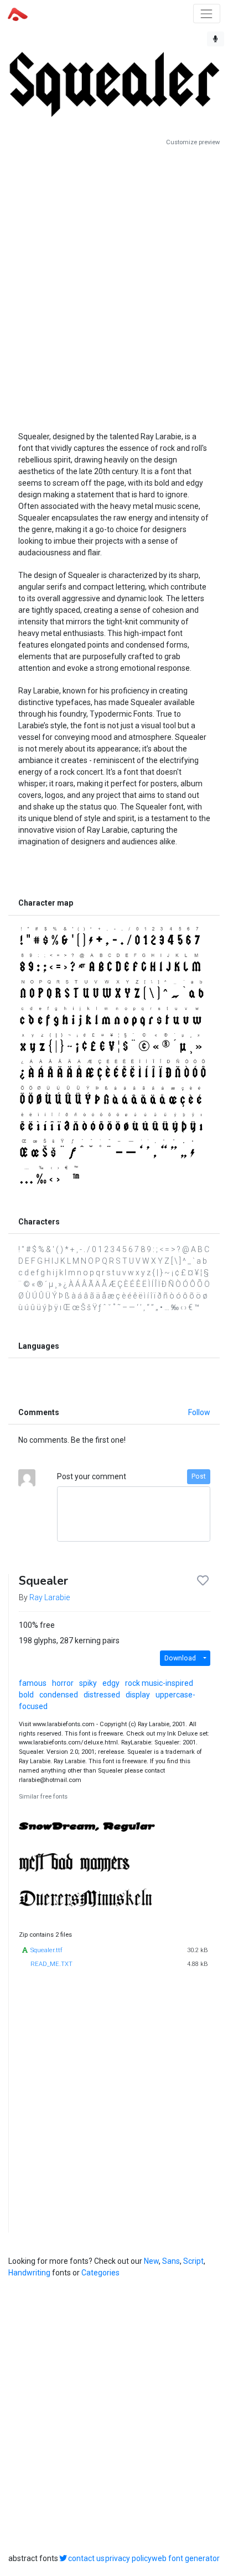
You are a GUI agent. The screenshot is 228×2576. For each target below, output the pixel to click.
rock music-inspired (159, 1683)
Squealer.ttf (46, 1950)
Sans (171, 2261)
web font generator (186, 2558)
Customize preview (193, 142)
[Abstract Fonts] (18, 13)
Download (180, 1658)
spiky (88, 1683)
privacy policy (128, 2558)
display (138, 1695)
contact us (86, 2558)
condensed (59, 1695)
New (151, 2261)
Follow (199, 1412)
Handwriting (29, 2273)
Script (193, 2261)
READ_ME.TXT (51, 1964)
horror (63, 1683)
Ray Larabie (50, 1597)
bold (26, 1695)
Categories (100, 2273)
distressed (102, 1695)
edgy (111, 1683)
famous (33, 1683)
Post (199, 1476)
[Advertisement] (114, 285)
